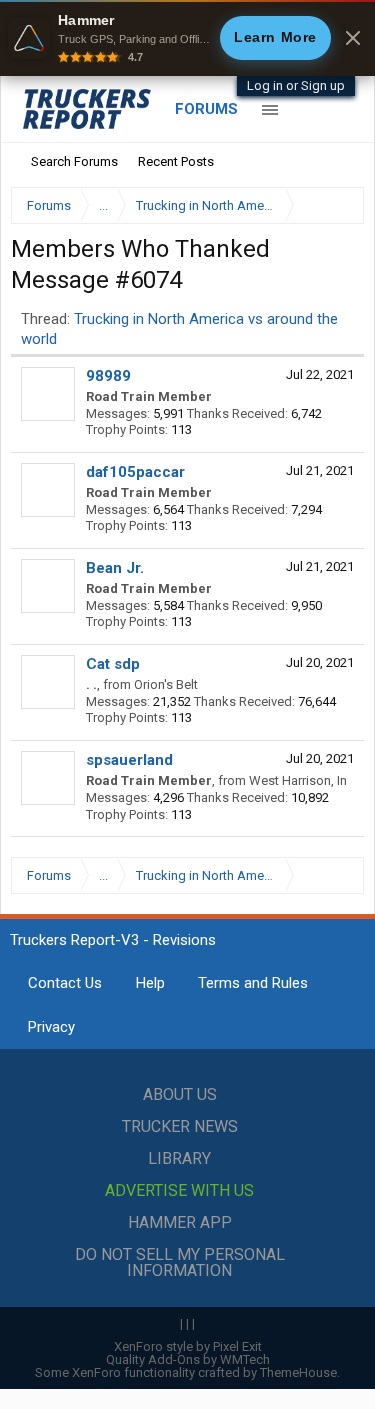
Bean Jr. (115, 568)
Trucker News (180, 1126)
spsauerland (129, 760)
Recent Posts (176, 161)
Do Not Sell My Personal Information (180, 1262)
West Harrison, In (298, 780)
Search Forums (74, 161)
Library (179, 1158)
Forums (206, 109)
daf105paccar (135, 472)
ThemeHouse (298, 1372)
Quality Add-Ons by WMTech (188, 1359)
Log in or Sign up (296, 85)
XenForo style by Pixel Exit (188, 1346)
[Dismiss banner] (353, 38)
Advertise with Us (179, 1190)
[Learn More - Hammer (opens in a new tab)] (187, 38)
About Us (180, 1094)
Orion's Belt (166, 684)
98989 (108, 376)
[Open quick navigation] (335, 205)
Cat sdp (113, 664)
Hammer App (180, 1222)
